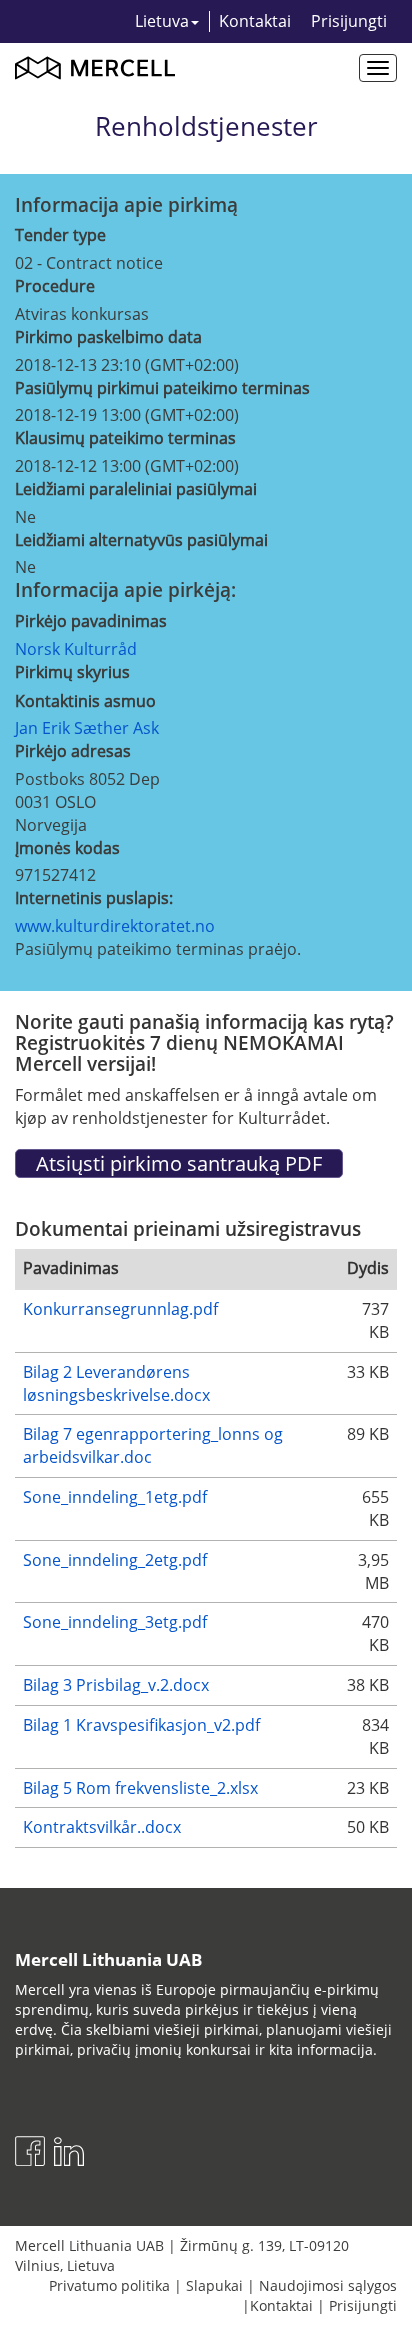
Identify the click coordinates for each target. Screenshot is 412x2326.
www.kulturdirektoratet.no (115, 926)
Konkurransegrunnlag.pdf (120, 1309)
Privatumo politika (109, 2285)
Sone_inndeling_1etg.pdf (115, 1497)
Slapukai (214, 2285)
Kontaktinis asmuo (85, 701)
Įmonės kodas (67, 848)
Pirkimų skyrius (72, 672)
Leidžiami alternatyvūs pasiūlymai (141, 540)
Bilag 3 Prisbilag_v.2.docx (116, 1685)
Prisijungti (349, 21)
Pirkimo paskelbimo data (108, 337)
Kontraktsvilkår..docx (102, 1827)
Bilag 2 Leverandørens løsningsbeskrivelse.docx (116, 1383)
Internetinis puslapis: (94, 898)
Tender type (60, 235)
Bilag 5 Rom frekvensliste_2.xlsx (140, 1788)
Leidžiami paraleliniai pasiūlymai (136, 489)
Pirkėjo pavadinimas (91, 621)
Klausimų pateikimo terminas (125, 438)
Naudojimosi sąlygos (328, 2285)
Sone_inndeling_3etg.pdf (115, 1622)
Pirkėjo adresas (73, 751)
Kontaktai (255, 21)
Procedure (55, 286)
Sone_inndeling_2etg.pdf (115, 1560)
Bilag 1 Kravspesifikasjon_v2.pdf (141, 1725)
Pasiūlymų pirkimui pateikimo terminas (162, 388)
